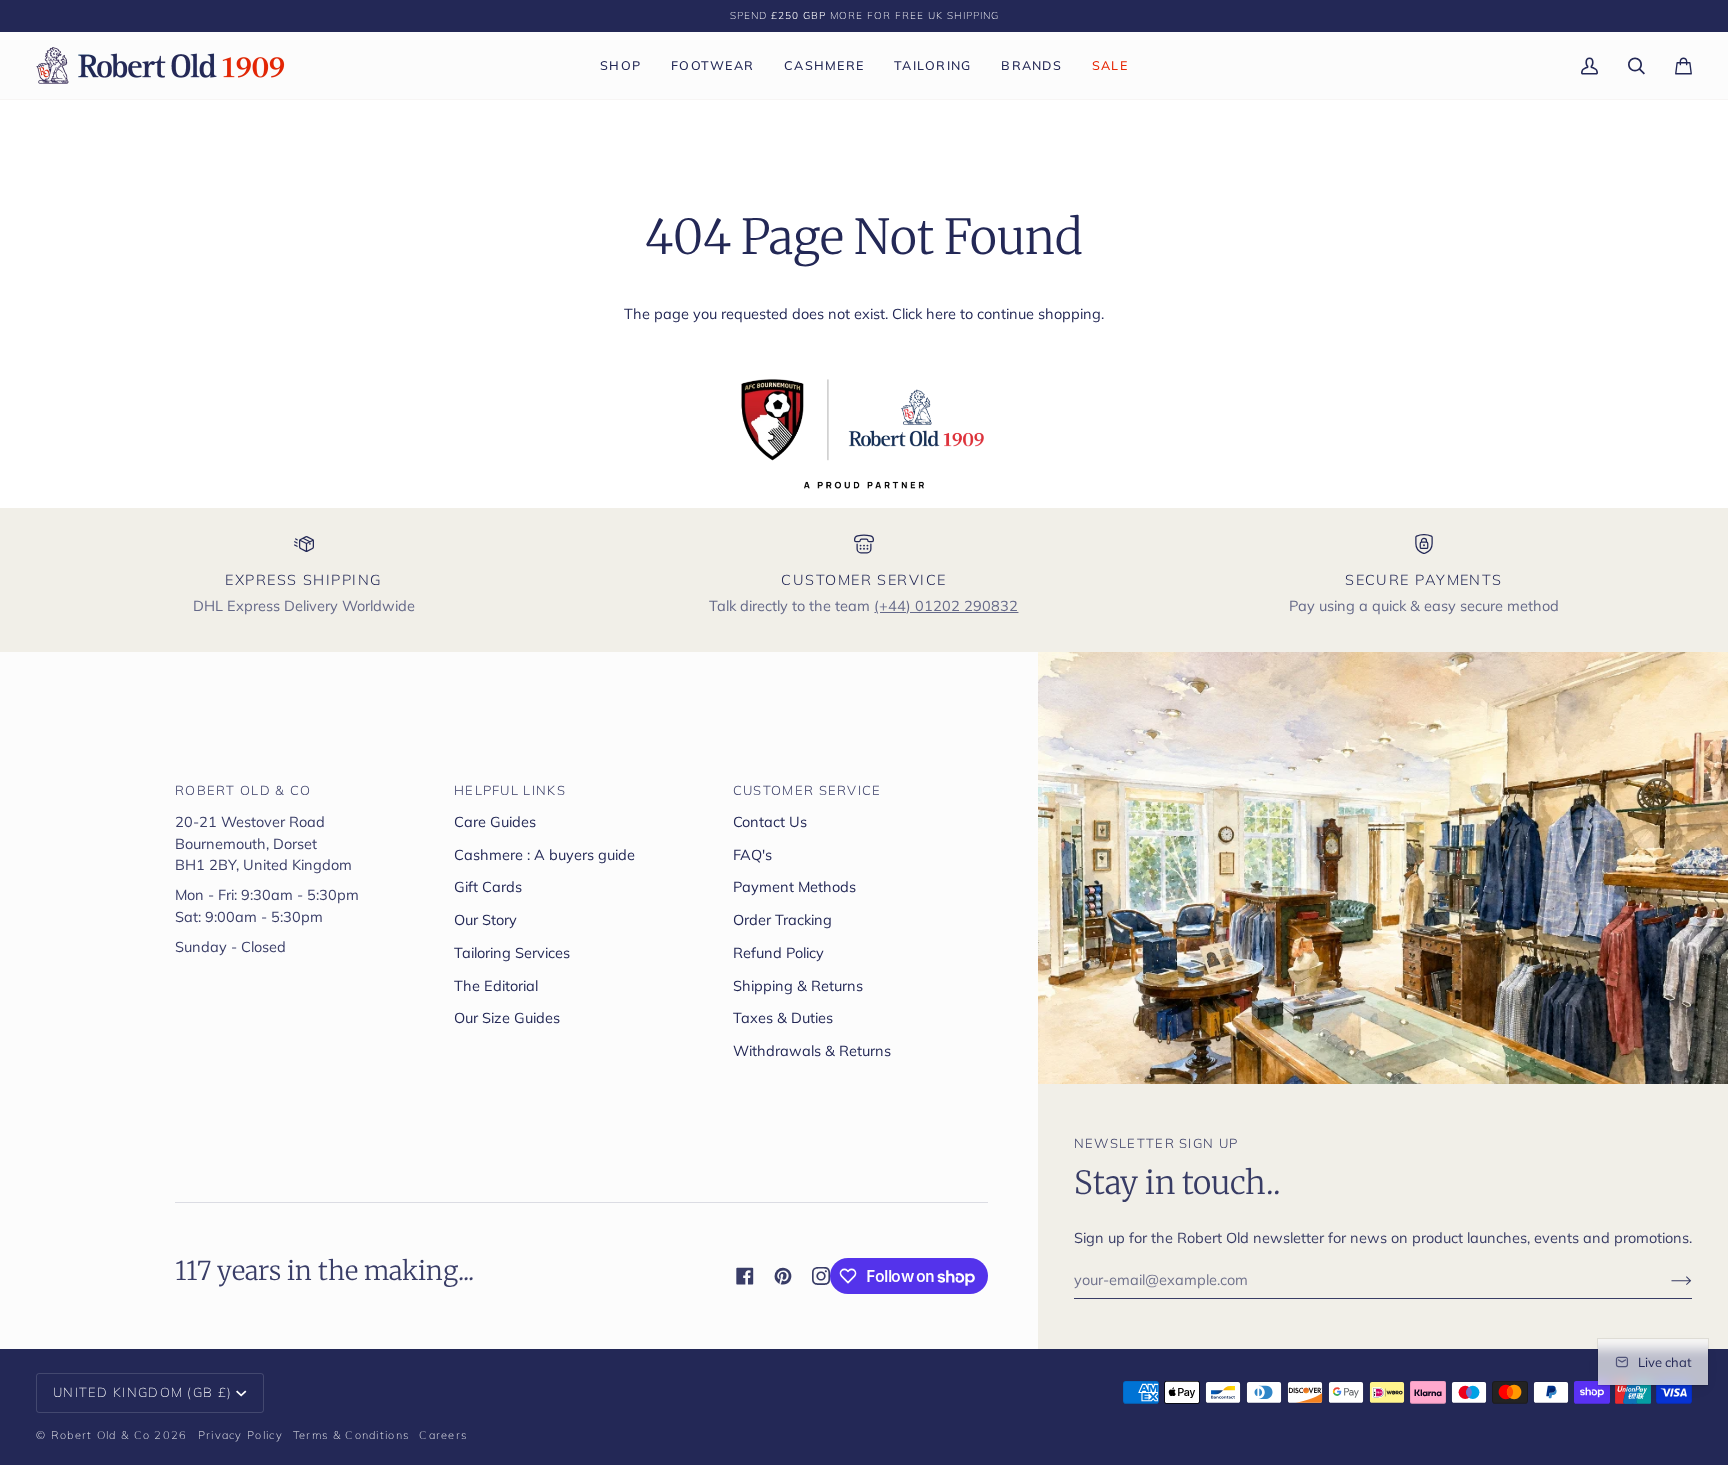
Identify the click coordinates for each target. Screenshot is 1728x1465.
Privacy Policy (240, 1435)
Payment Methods (794, 886)
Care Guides (495, 821)
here (941, 313)
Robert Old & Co (101, 1435)
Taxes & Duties (783, 1017)
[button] (620, 65)
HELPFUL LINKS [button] (510, 790)
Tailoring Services (512, 952)
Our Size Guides (507, 1017)
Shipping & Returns (798, 985)
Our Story (485, 919)
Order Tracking (782, 919)
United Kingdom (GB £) (142, 1392)
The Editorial (496, 985)
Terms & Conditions (351, 1435)
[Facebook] (745, 1276)
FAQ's (752, 854)
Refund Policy (778, 952)
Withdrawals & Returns (812, 1050)
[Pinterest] (783, 1276)
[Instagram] (821, 1276)
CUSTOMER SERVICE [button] (807, 790)
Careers (443, 1435)
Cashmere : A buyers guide (544, 854)
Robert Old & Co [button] (243, 790)
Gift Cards (488, 886)
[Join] (1665, 1280)
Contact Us (770, 821)
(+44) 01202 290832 (946, 605)
